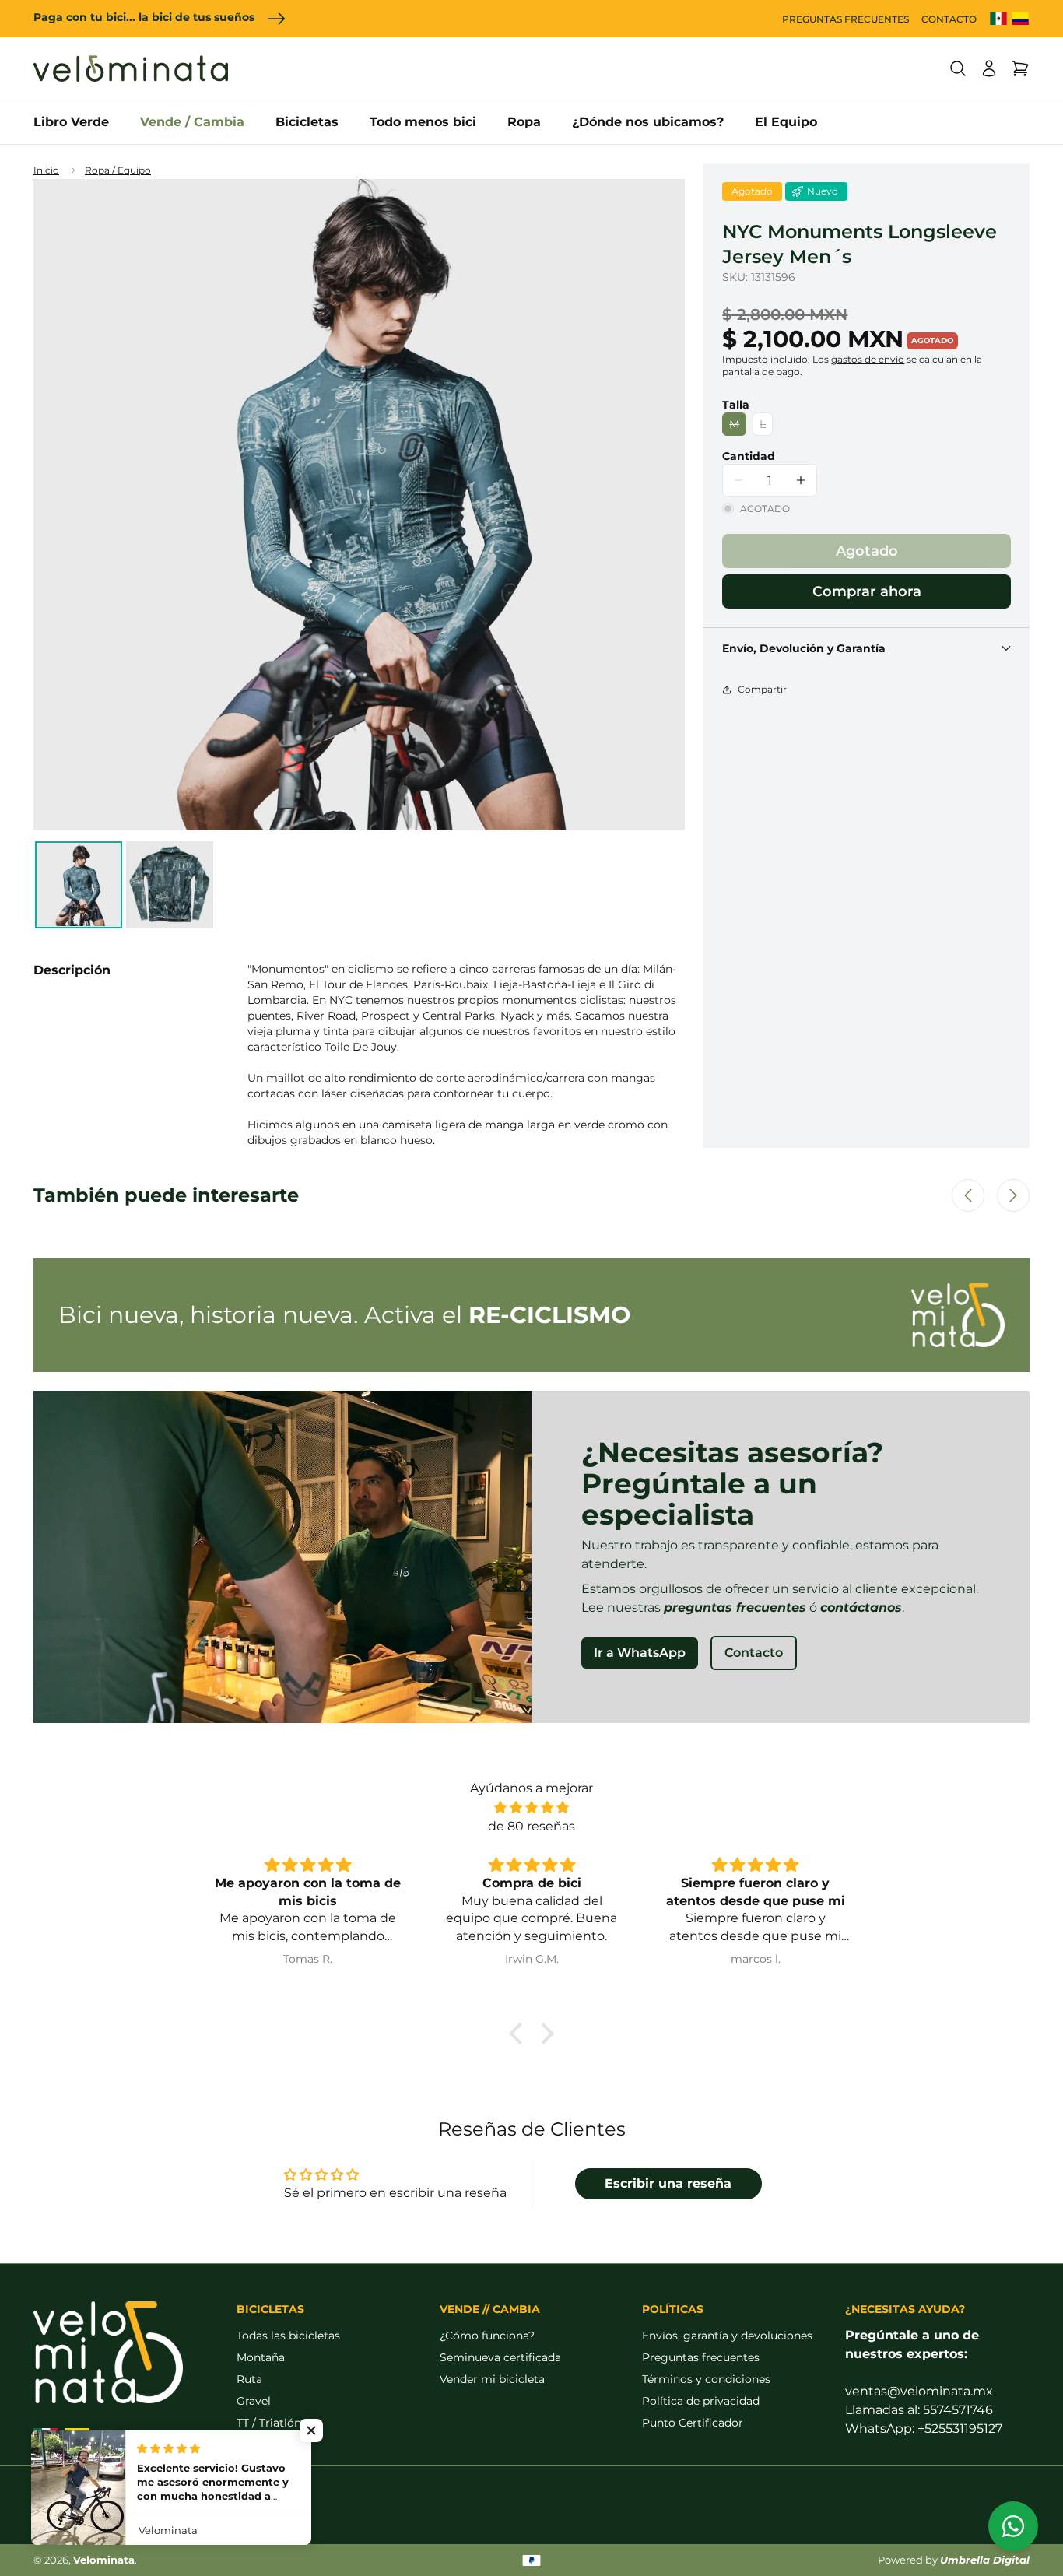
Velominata (104, 2560)
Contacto (754, 1653)
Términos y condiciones (706, 2379)
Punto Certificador (693, 2423)
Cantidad (749, 456)
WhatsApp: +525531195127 (924, 2429)
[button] (958, 68)
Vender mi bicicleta (492, 2379)
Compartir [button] (762, 689)
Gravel (254, 2401)
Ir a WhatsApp (640, 1653)
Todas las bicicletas (288, 2336)
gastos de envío (868, 359)
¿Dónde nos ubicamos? (648, 122)
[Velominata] (131, 68)
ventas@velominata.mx (919, 2391)
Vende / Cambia (192, 122)
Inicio (46, 170)
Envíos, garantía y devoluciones (727, 2336)
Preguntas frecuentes (701, 2357)
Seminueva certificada (500, 2357)
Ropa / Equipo (118, 170)
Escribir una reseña (668, 2183)
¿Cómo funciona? (487, 2336)
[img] (531, 1807)
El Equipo (786, 122)
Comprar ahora (867, 591)
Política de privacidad (701, 2401)
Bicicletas (307, 122)
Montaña (261, 2357)
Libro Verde (71, 122)
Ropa (524, 122)
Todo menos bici (423, 122)
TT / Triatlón (269, 2423)
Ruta (249, 2379)
